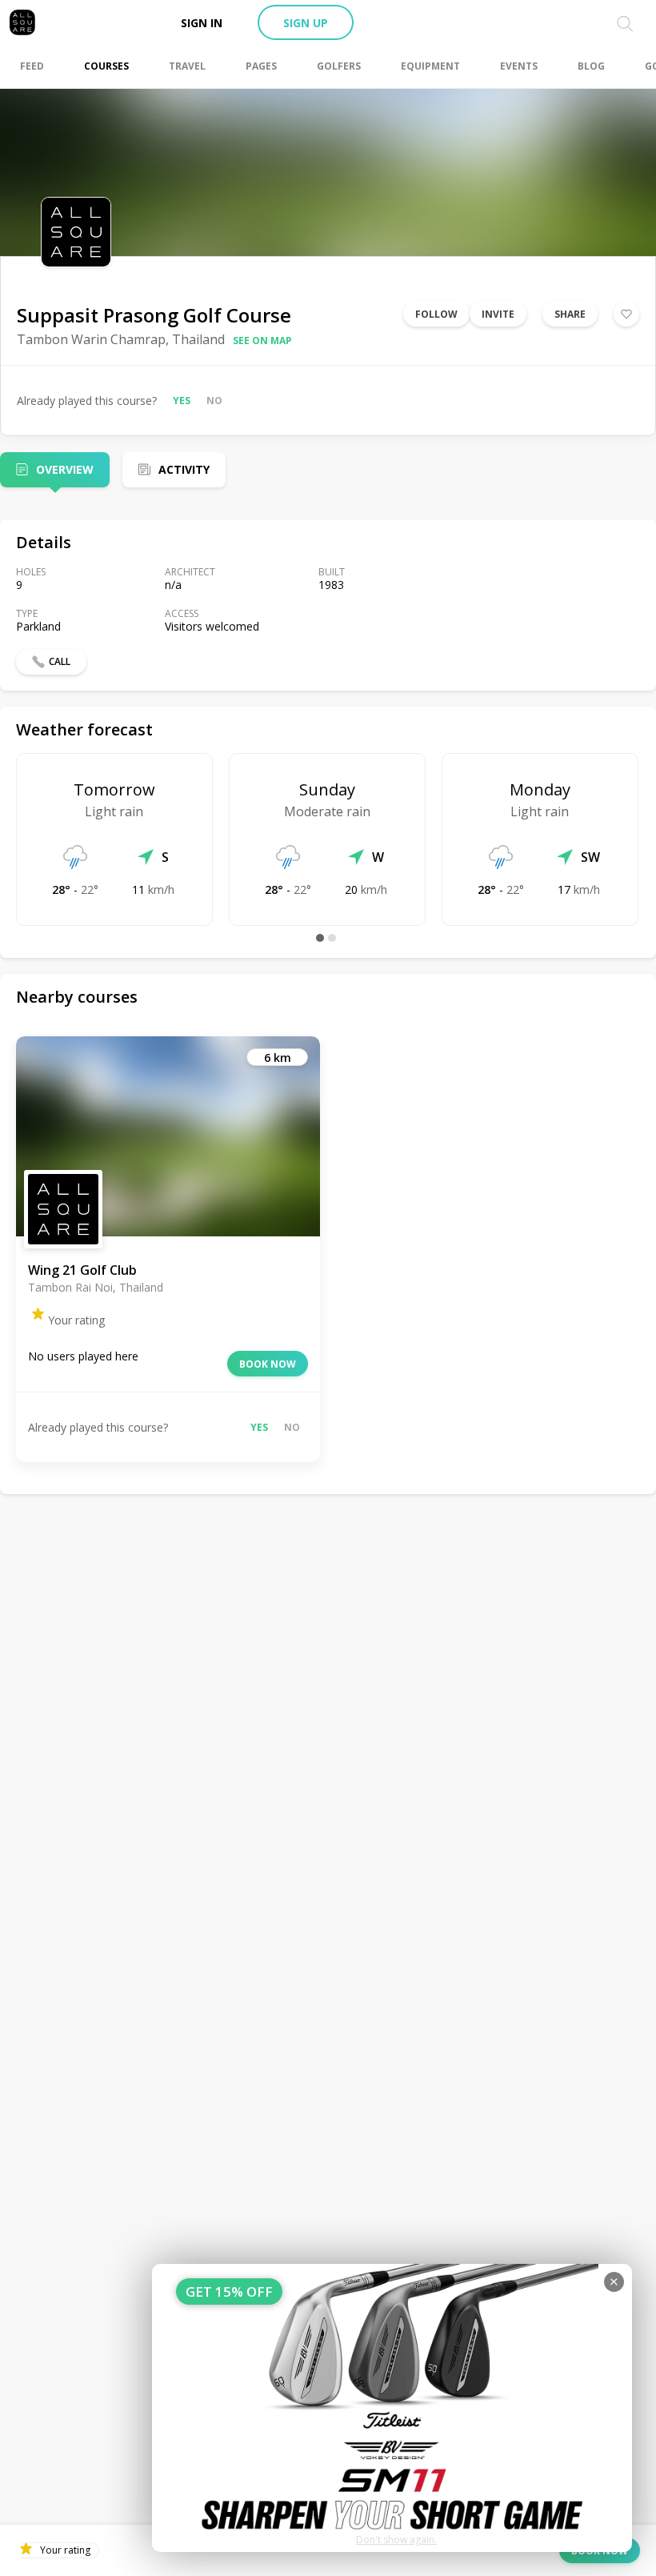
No (214, 401)
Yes (182, 401)
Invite (498, 314)
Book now (268, 1364)
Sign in (202, 23)
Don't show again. (396, 2540)
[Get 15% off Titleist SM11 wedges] (392, 2408)
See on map (262, 341)
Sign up (306, 23)
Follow (436, 314)
